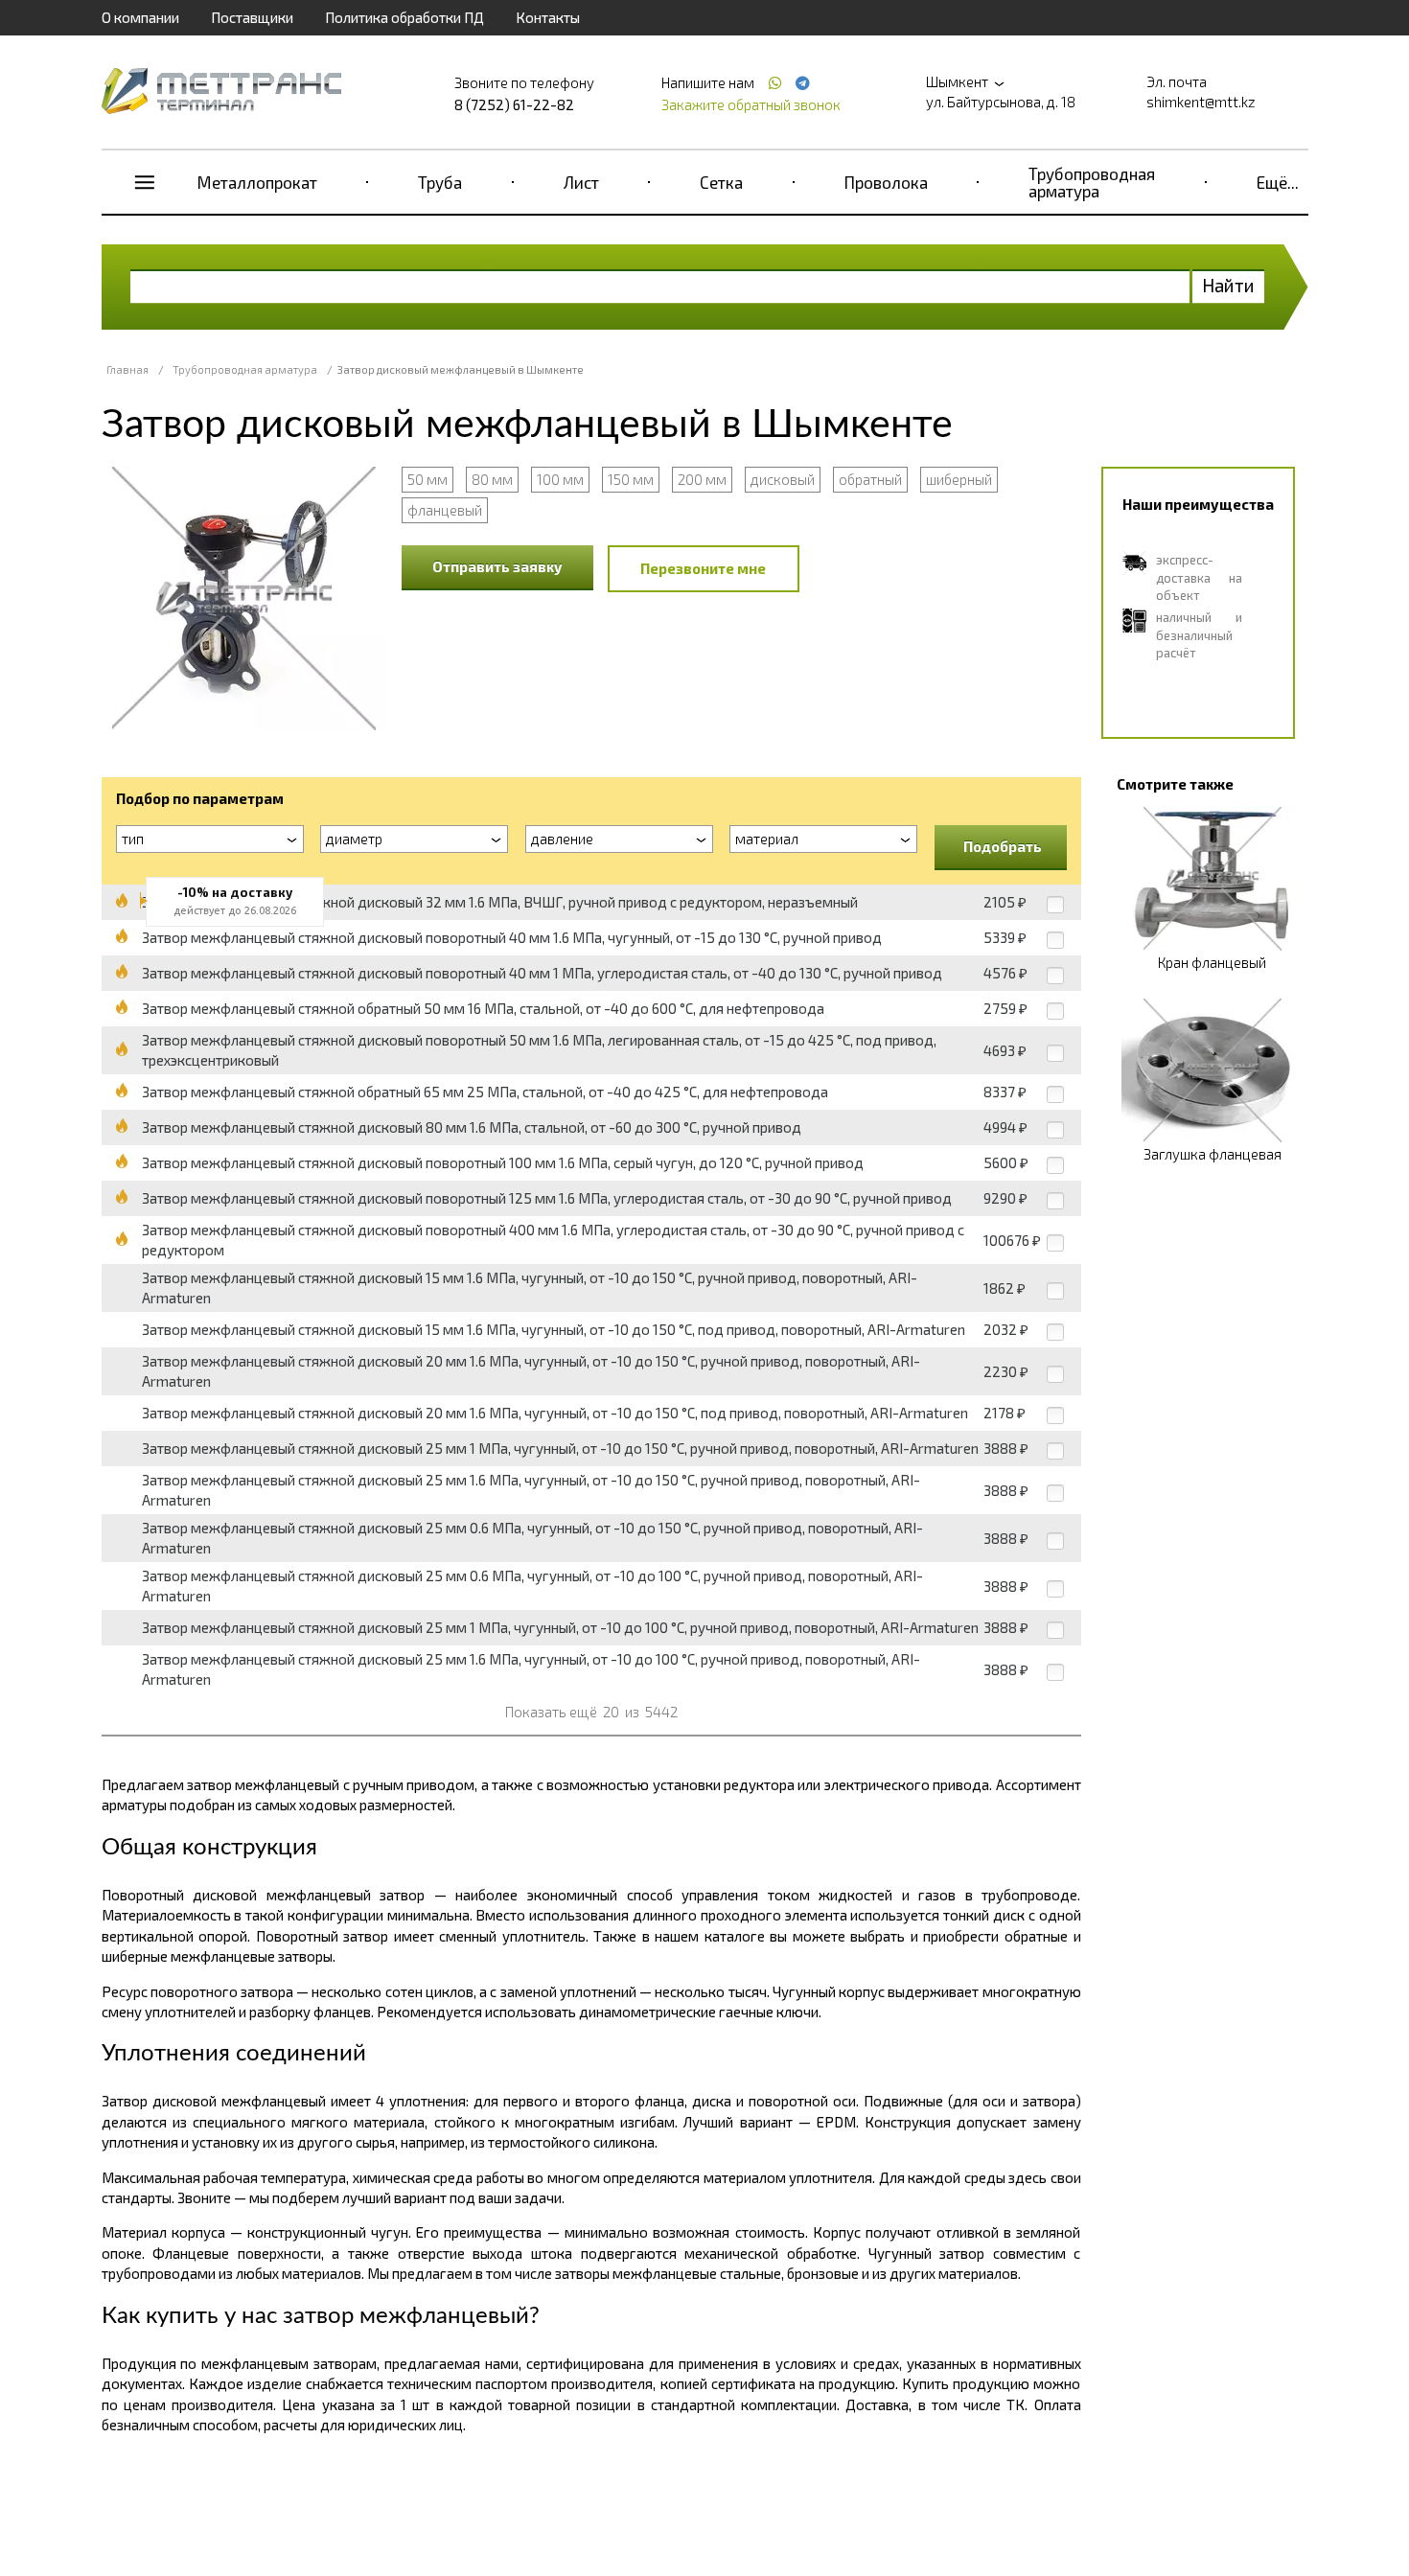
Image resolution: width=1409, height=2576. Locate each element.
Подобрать (1003, 846)
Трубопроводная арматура (1092, 182)
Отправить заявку (497, 566)
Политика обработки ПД (404, 17)
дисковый (783, 479)
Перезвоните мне (703, 568)
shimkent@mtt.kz (1201, 102)
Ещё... (1278, 182)
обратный (870, 479)
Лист (581, 182)
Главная (127, 369)
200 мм (702, 479)
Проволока (886, 182)
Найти (1228, 285)
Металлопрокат (257, 182)
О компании (140, 17)
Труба (440, 182)
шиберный (959, 479)
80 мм (492, 479)
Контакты (548, 17)
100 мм (560, 479)
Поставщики (252, 17)
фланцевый (445, 510)
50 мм (427, 479)
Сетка (721, 182)
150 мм (631, 479)
